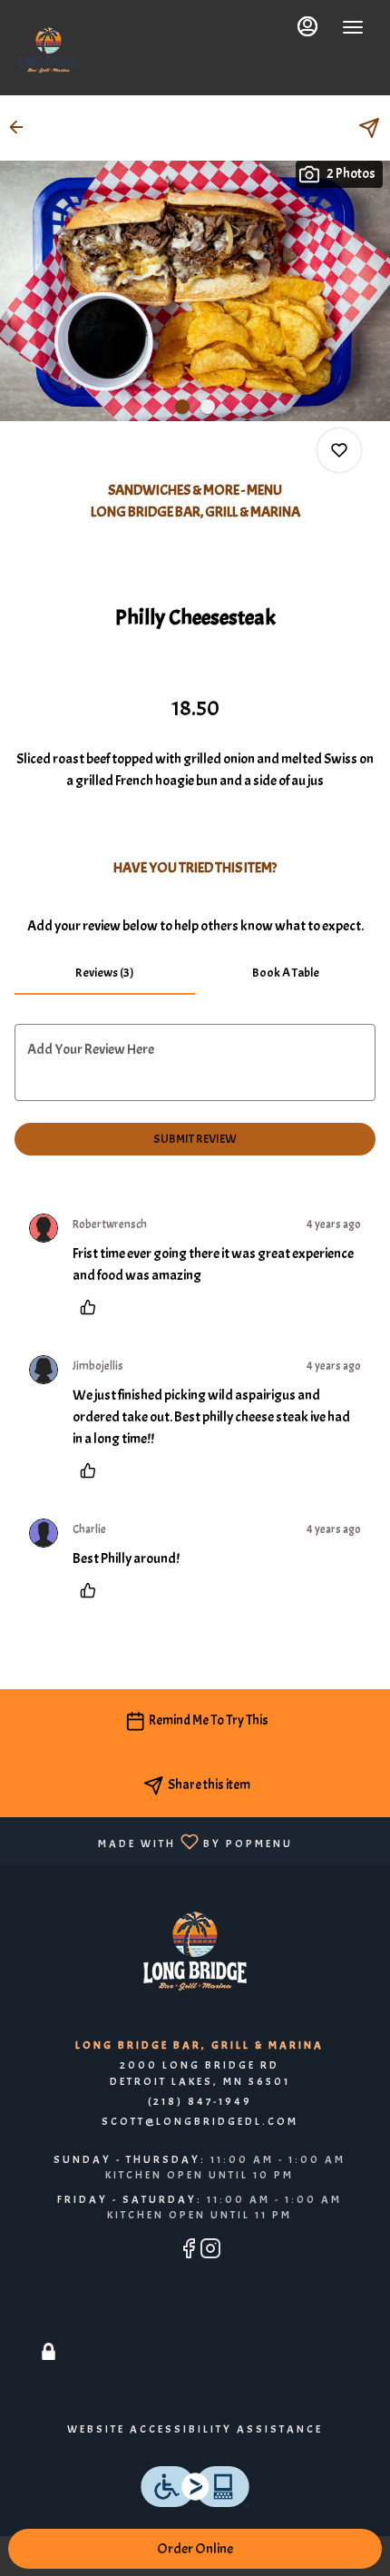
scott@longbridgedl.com (200, 2121)
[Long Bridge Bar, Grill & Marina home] (49, 50)
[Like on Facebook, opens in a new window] (189, 2252)
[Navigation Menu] (353, 27)
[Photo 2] (208, 407)
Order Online (195, 2549)
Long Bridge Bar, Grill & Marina (195, 1952)
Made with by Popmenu (153, 1840)
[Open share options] (369, 128)
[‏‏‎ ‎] (49, 2330)
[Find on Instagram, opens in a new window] (210, 2252)
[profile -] (307, 26)
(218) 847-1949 (200, 2101)
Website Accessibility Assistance (195, 2429)
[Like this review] (93, 1307)
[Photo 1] (182, 407)
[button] (22, 127)
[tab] (105, 973)
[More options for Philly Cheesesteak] (339, 450)
